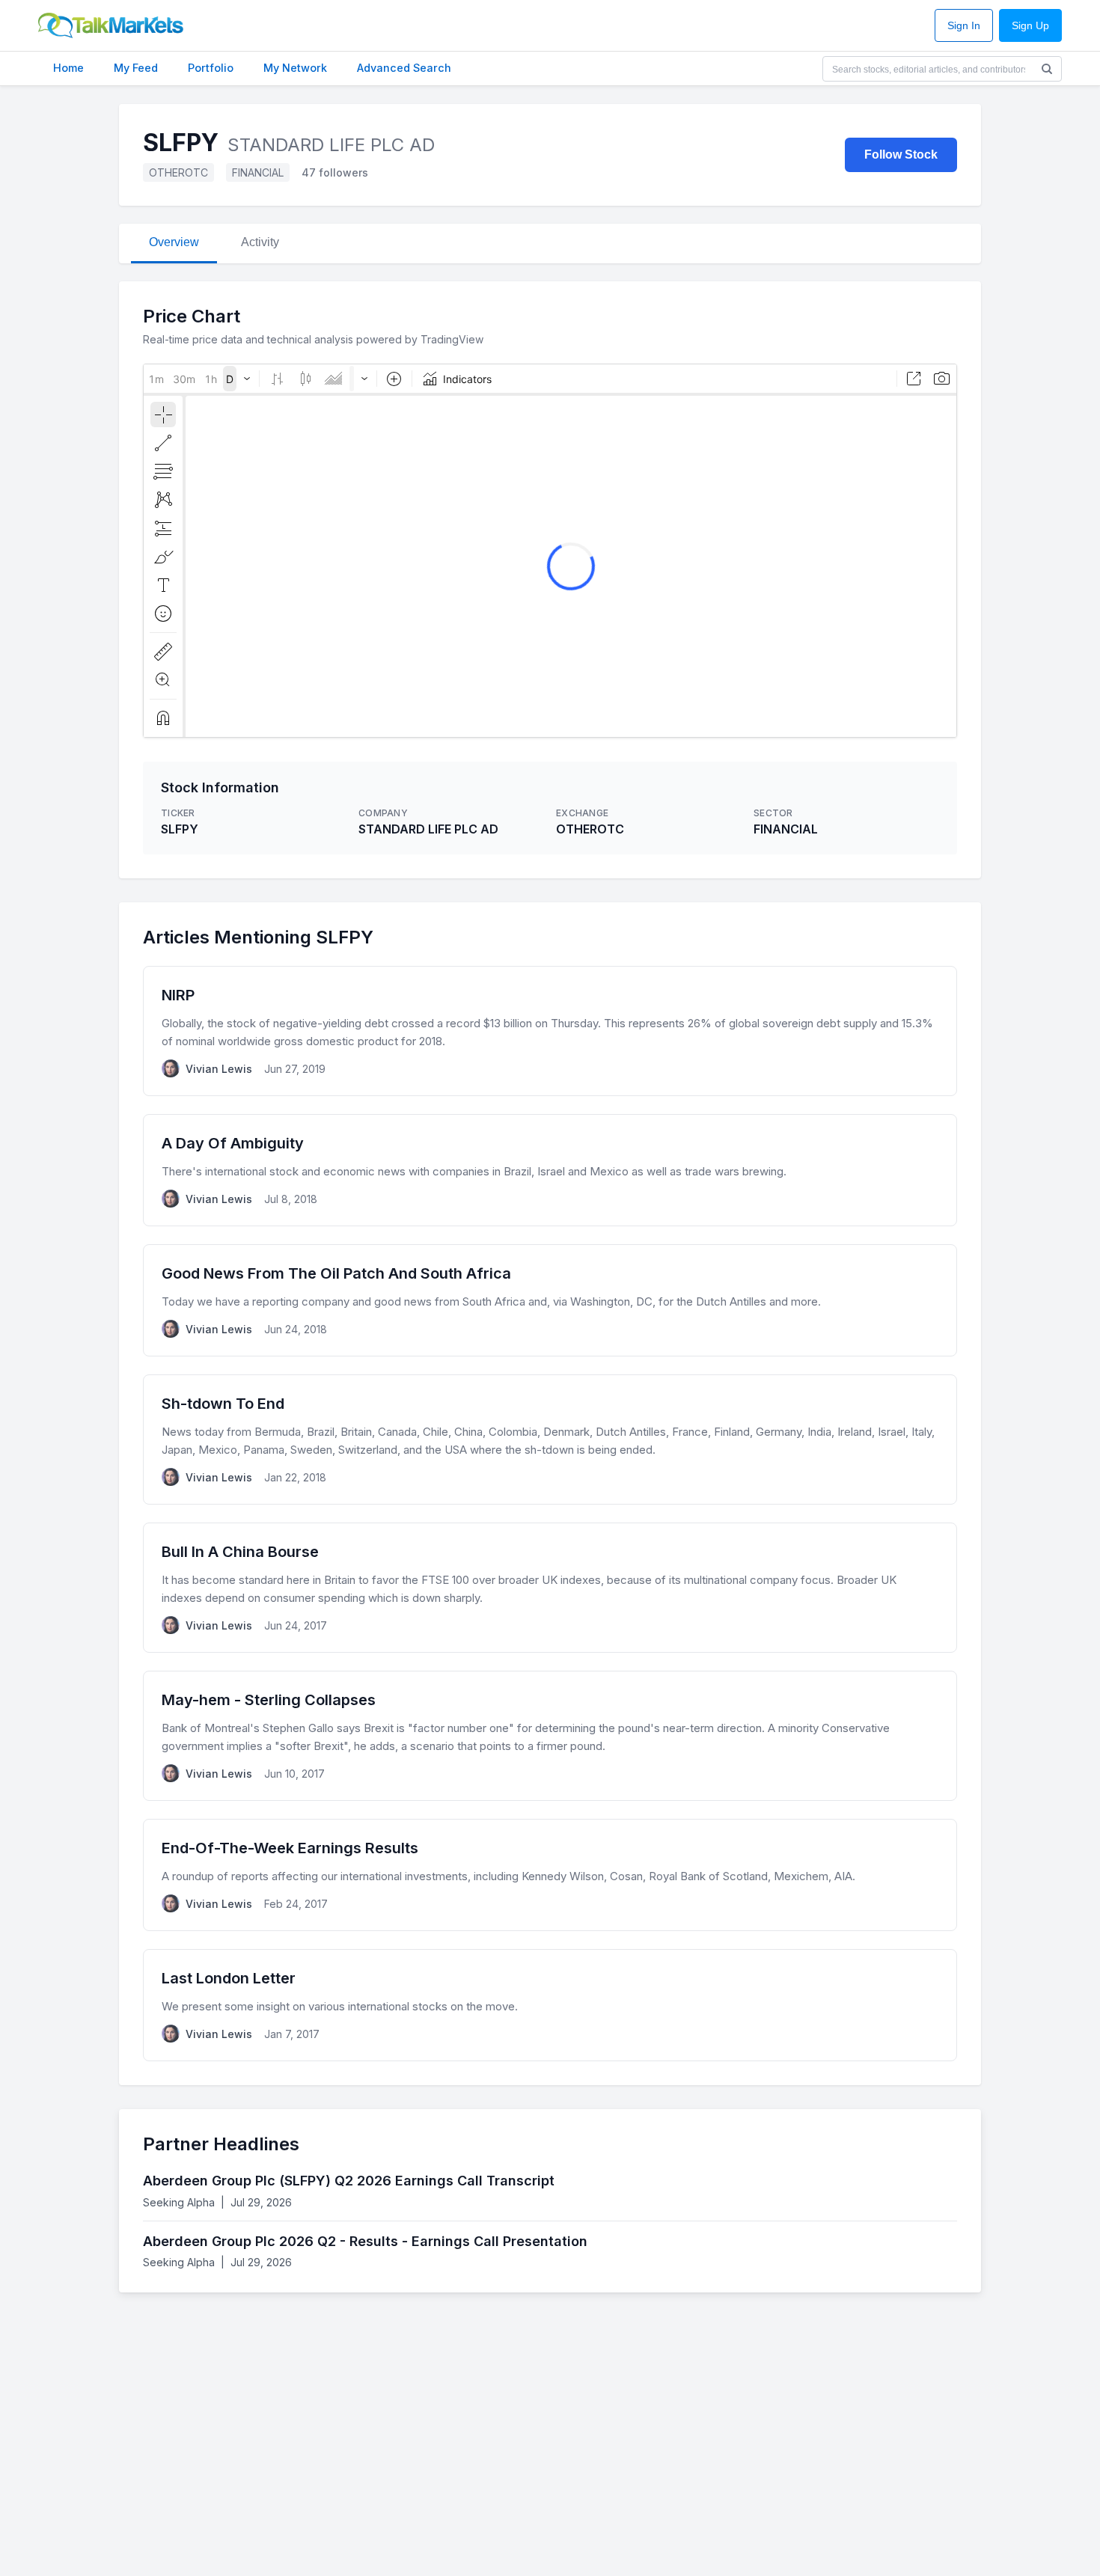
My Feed (136, 68)
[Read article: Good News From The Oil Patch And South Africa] (550, 1300)
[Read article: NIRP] (550, 1031)
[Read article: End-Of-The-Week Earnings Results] (550, 1875)
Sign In (964, 26)
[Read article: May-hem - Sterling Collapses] (550, 1736)
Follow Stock (901, 155)
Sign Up (1030, 26)
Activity (260, 242)
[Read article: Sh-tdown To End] (550, 1440)
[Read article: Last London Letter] (550, 2005)
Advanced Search (404, 68)
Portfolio (211, 68)
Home (68, 68)
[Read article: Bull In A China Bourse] (550, 1588)
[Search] (1047, 69)
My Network (295, 68)
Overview (174, 242)
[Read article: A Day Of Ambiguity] (550, 1170)
